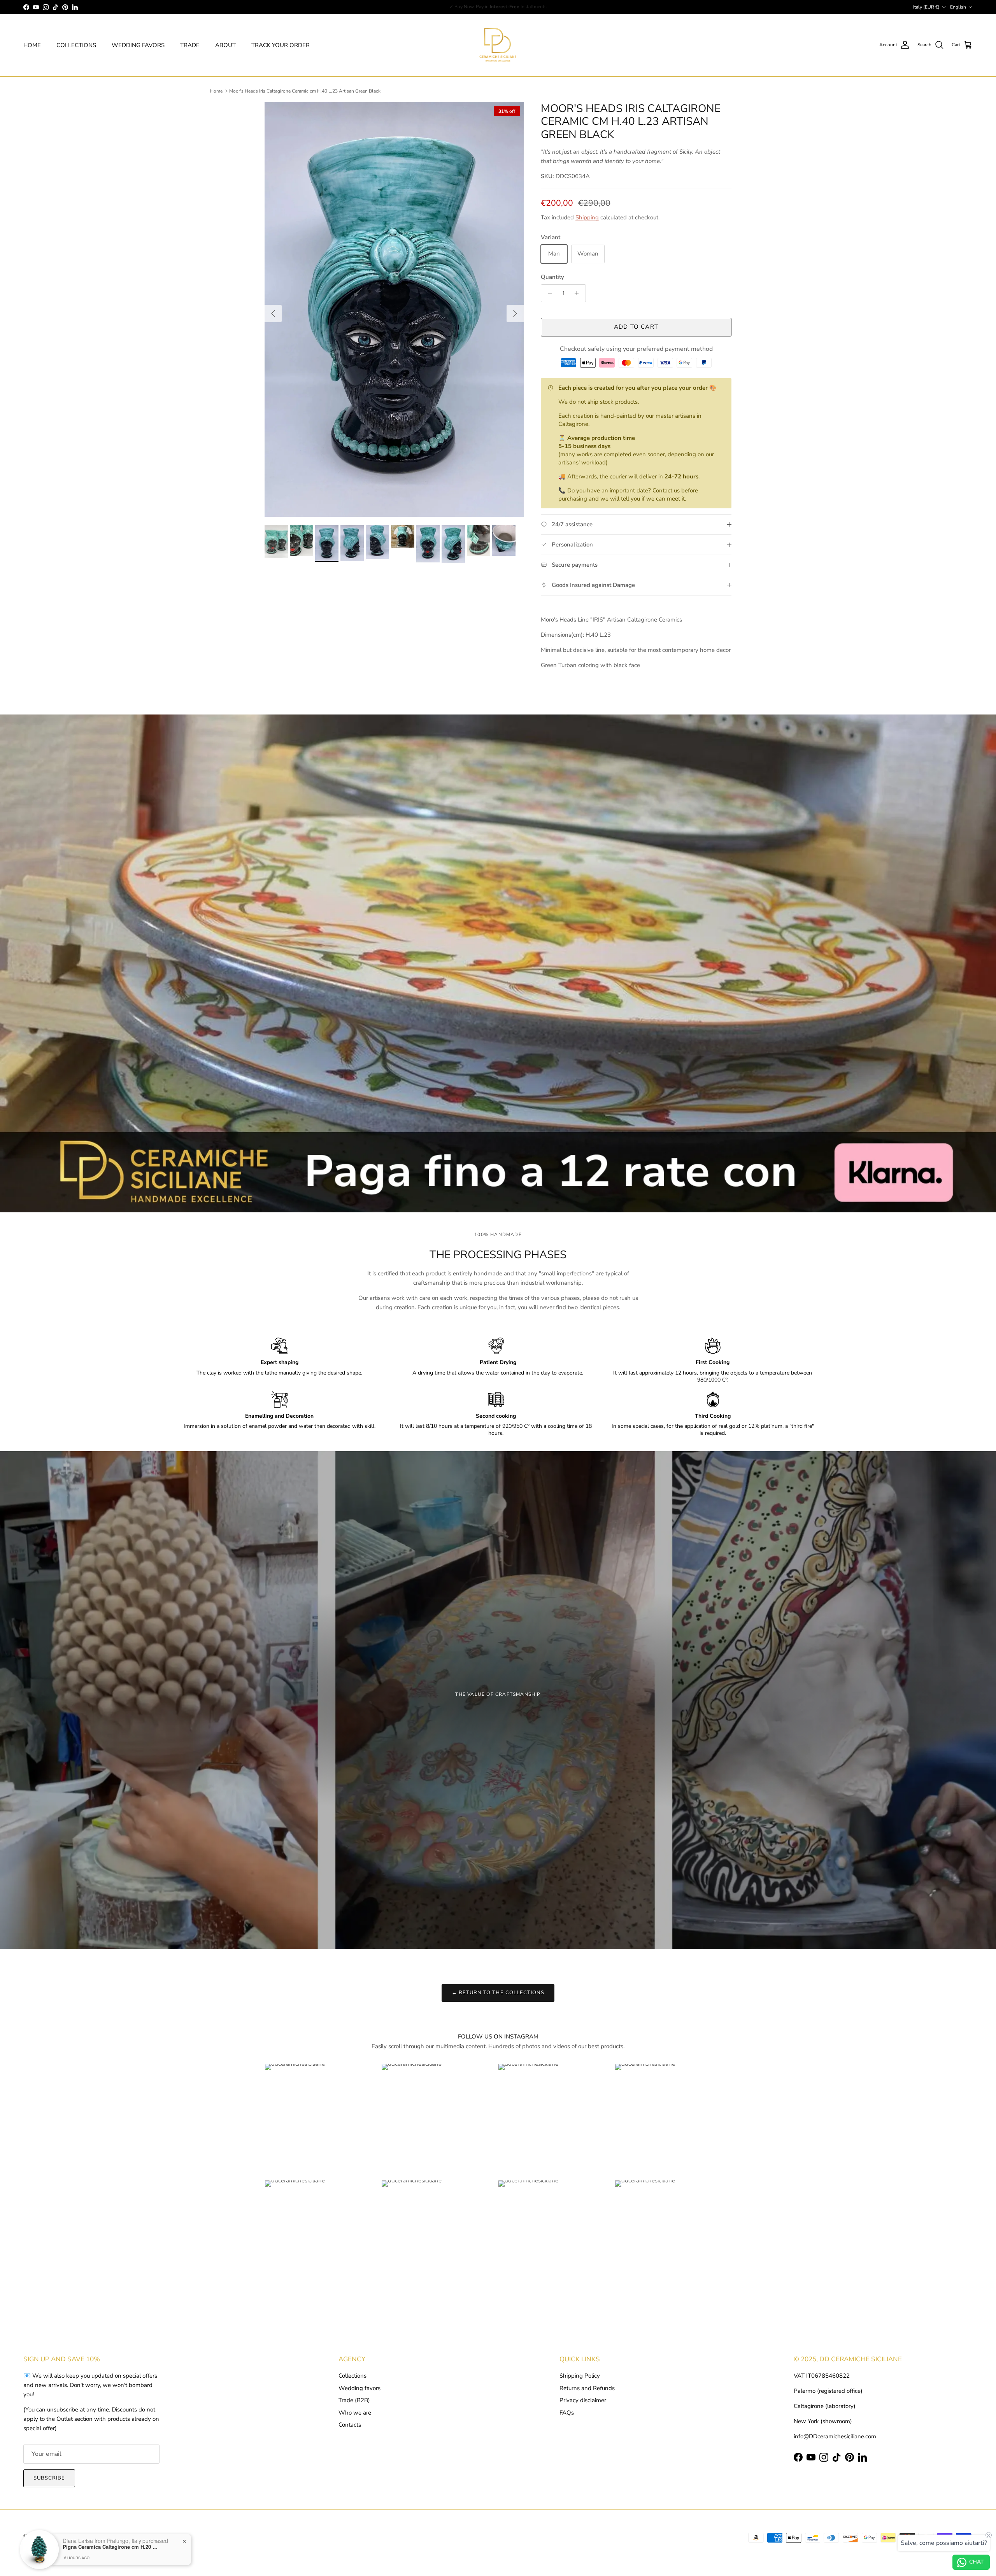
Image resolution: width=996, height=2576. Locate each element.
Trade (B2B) (354, 2400)
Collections (352, 2376)
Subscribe (49, 2478)
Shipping (587, 217)
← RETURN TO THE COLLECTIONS (498, 1993)
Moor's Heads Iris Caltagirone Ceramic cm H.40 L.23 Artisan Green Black (305, 91)
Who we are (355, 2413)
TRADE (190, 45)
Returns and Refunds (587, 2388)
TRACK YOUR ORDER (281, 45)
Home (216, 91)
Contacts (350, 2425)
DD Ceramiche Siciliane (65, 2536)
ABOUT (225, 45)
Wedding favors (359, 2388)
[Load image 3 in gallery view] (394, 310)
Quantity (552, 277)
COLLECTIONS (76, 45)
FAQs (567, 2413)
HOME (32, 45)
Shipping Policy (580, 2376)
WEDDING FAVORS (138, 45)
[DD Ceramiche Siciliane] (498, 45)
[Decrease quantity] (548, 293)
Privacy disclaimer (583, 2400)
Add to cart (636, 327)
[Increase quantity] (579, 293)
